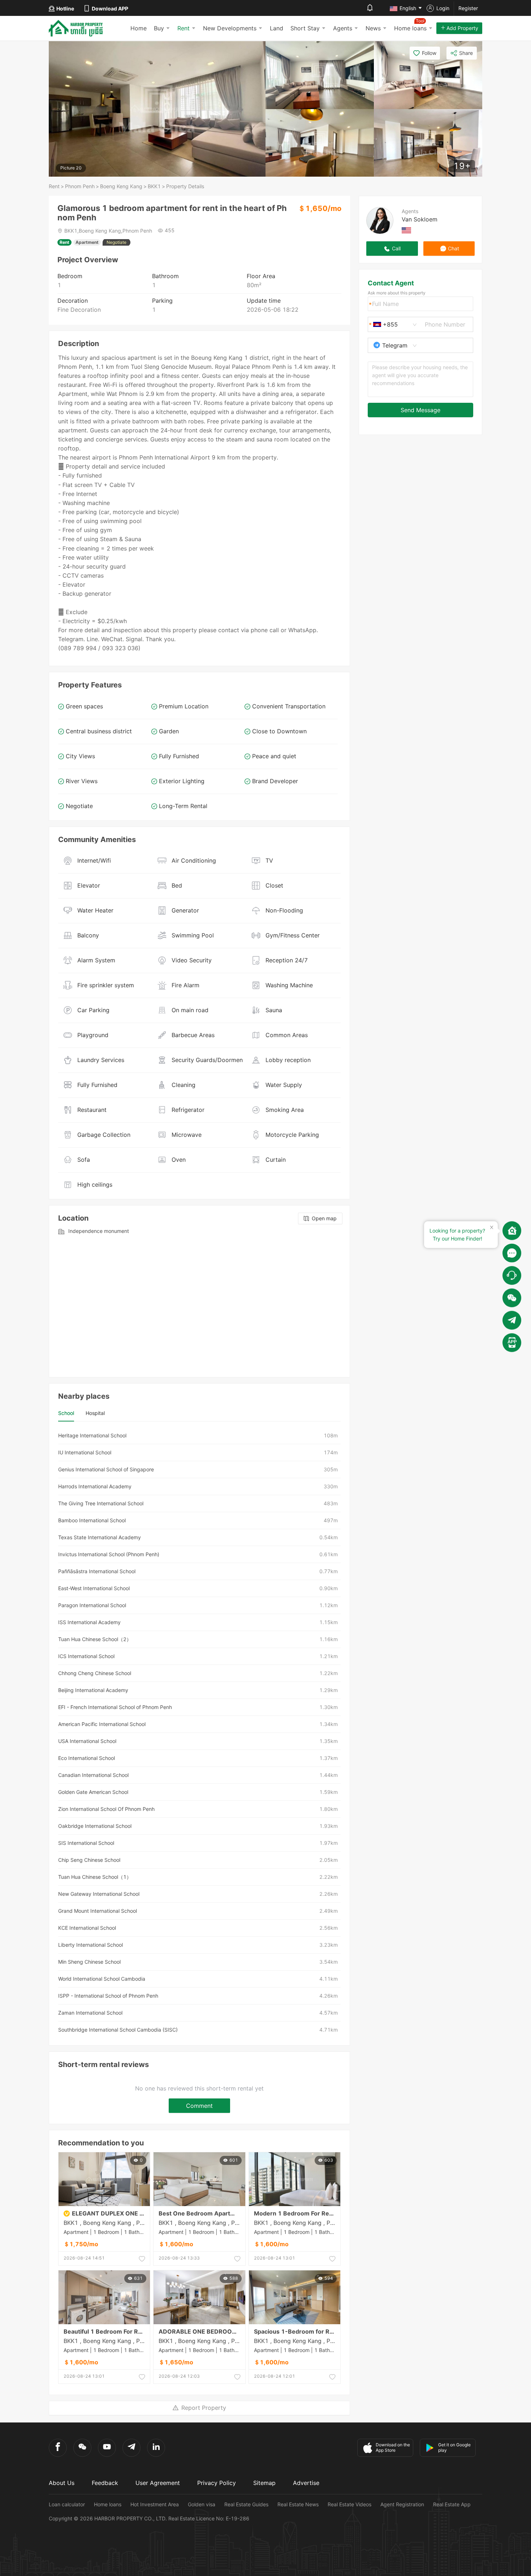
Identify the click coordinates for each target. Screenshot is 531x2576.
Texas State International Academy (100, 1537)
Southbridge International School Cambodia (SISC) (118, 2030)
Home (139, 28)
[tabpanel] (199, 1733)
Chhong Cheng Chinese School (95, 1673)
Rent (184, 28)
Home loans (108, 2504)
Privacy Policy (217, 2483)
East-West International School (94, 1588)
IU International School (85, 1452)
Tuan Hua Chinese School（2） (95, 1639)
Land (277, 28)
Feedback (105, 2483)
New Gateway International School (99, 1894)
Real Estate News (298, 2504)
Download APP (110, 8)
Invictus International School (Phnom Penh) (109, 1554)
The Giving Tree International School (101, 1503)
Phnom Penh (80, 186)
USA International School (87, 1741)
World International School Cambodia (102, 1979)
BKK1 (154, 186)
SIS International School (86, 1843)
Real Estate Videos (349, 2504)
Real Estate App (452, 2504)
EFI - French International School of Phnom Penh (115, 1707)
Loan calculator (67, 2504)
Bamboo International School (92, 1520)
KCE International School (87, 1928)
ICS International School (86, 1656)
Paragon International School (92, 1605)
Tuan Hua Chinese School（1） (95, 1877)
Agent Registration (402, 2504)
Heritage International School (92, 1435)
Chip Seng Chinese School (89, 1860)
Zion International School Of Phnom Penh (106, 1809)
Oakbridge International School (95, 1826)
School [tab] (66, 1413)
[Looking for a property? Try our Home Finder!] (512, 1230)
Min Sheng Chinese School (89, 1962)
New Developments (230, 28)
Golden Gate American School (93, 1792)
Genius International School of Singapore (106, 1469)
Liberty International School (90, 1945)
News (373, 28)
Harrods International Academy (95, 1486)
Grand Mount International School (98, 1911)
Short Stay (305, 28)
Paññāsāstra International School (97, 1571)
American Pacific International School (102, 1724)
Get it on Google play (454, 2447)
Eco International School (87, 1758)
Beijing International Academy (93, 1690)
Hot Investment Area (155, 2504)
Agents (343, 28)
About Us (62, 2483)
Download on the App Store (393, 2447)
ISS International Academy (89, 1622)
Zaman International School (90, 2013)
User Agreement (158, 2483)
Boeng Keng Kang (121, 186)
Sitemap (264, 2483)
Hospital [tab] (95, 1413)
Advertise (306, 2483)
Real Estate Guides (246, 2504)
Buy (159, 28)
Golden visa (202, 2504)
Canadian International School (93, 1775)
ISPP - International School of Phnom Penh (108, 1996)
